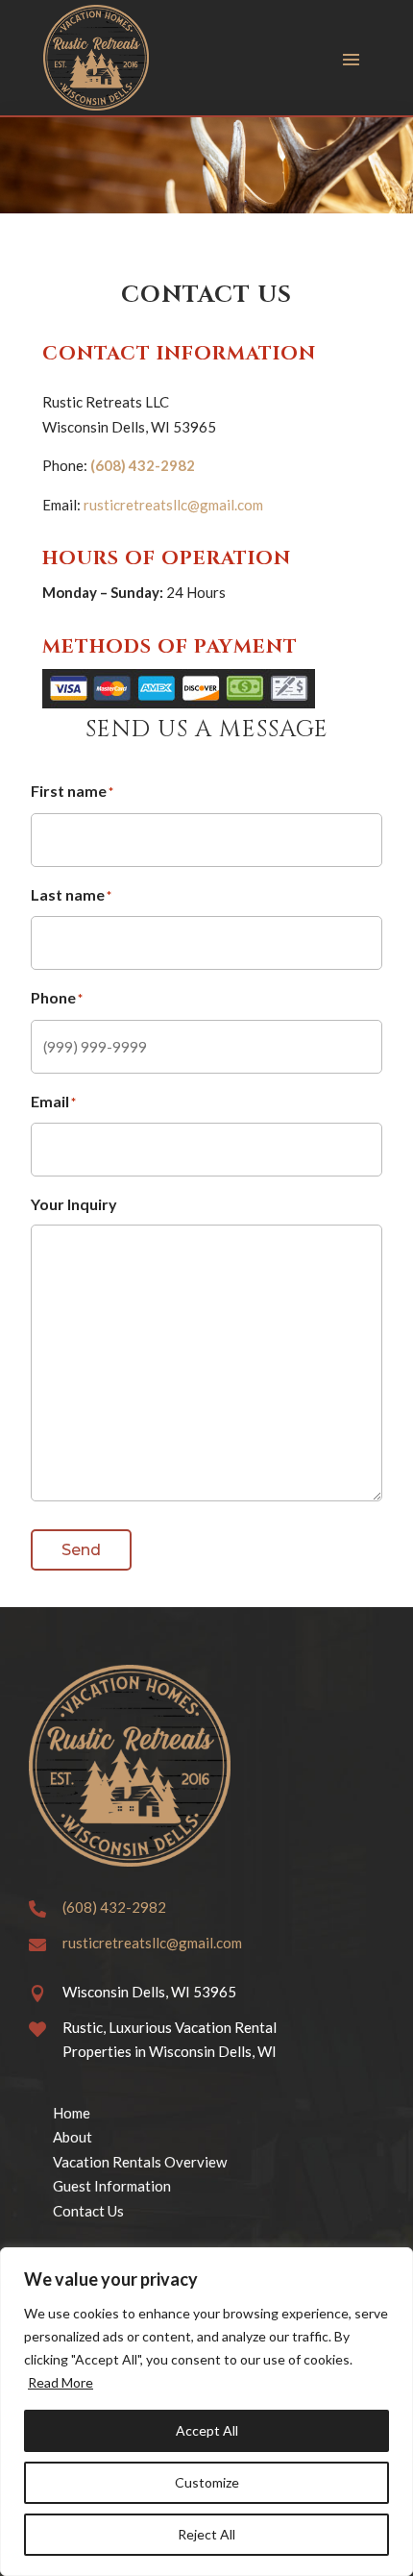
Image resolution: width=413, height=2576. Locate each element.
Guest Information (112, 2186)
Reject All (206, 2534)
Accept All (207, 2430)
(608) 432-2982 (143, 465)
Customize (207, 2482)
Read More (61, 2382)
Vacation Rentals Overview (140, 2162)
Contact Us (88, 2211)
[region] (206, 2412)
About (73, 2137)
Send (81, 1550)
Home (72, 2113)
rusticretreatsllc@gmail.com (173, 505)
